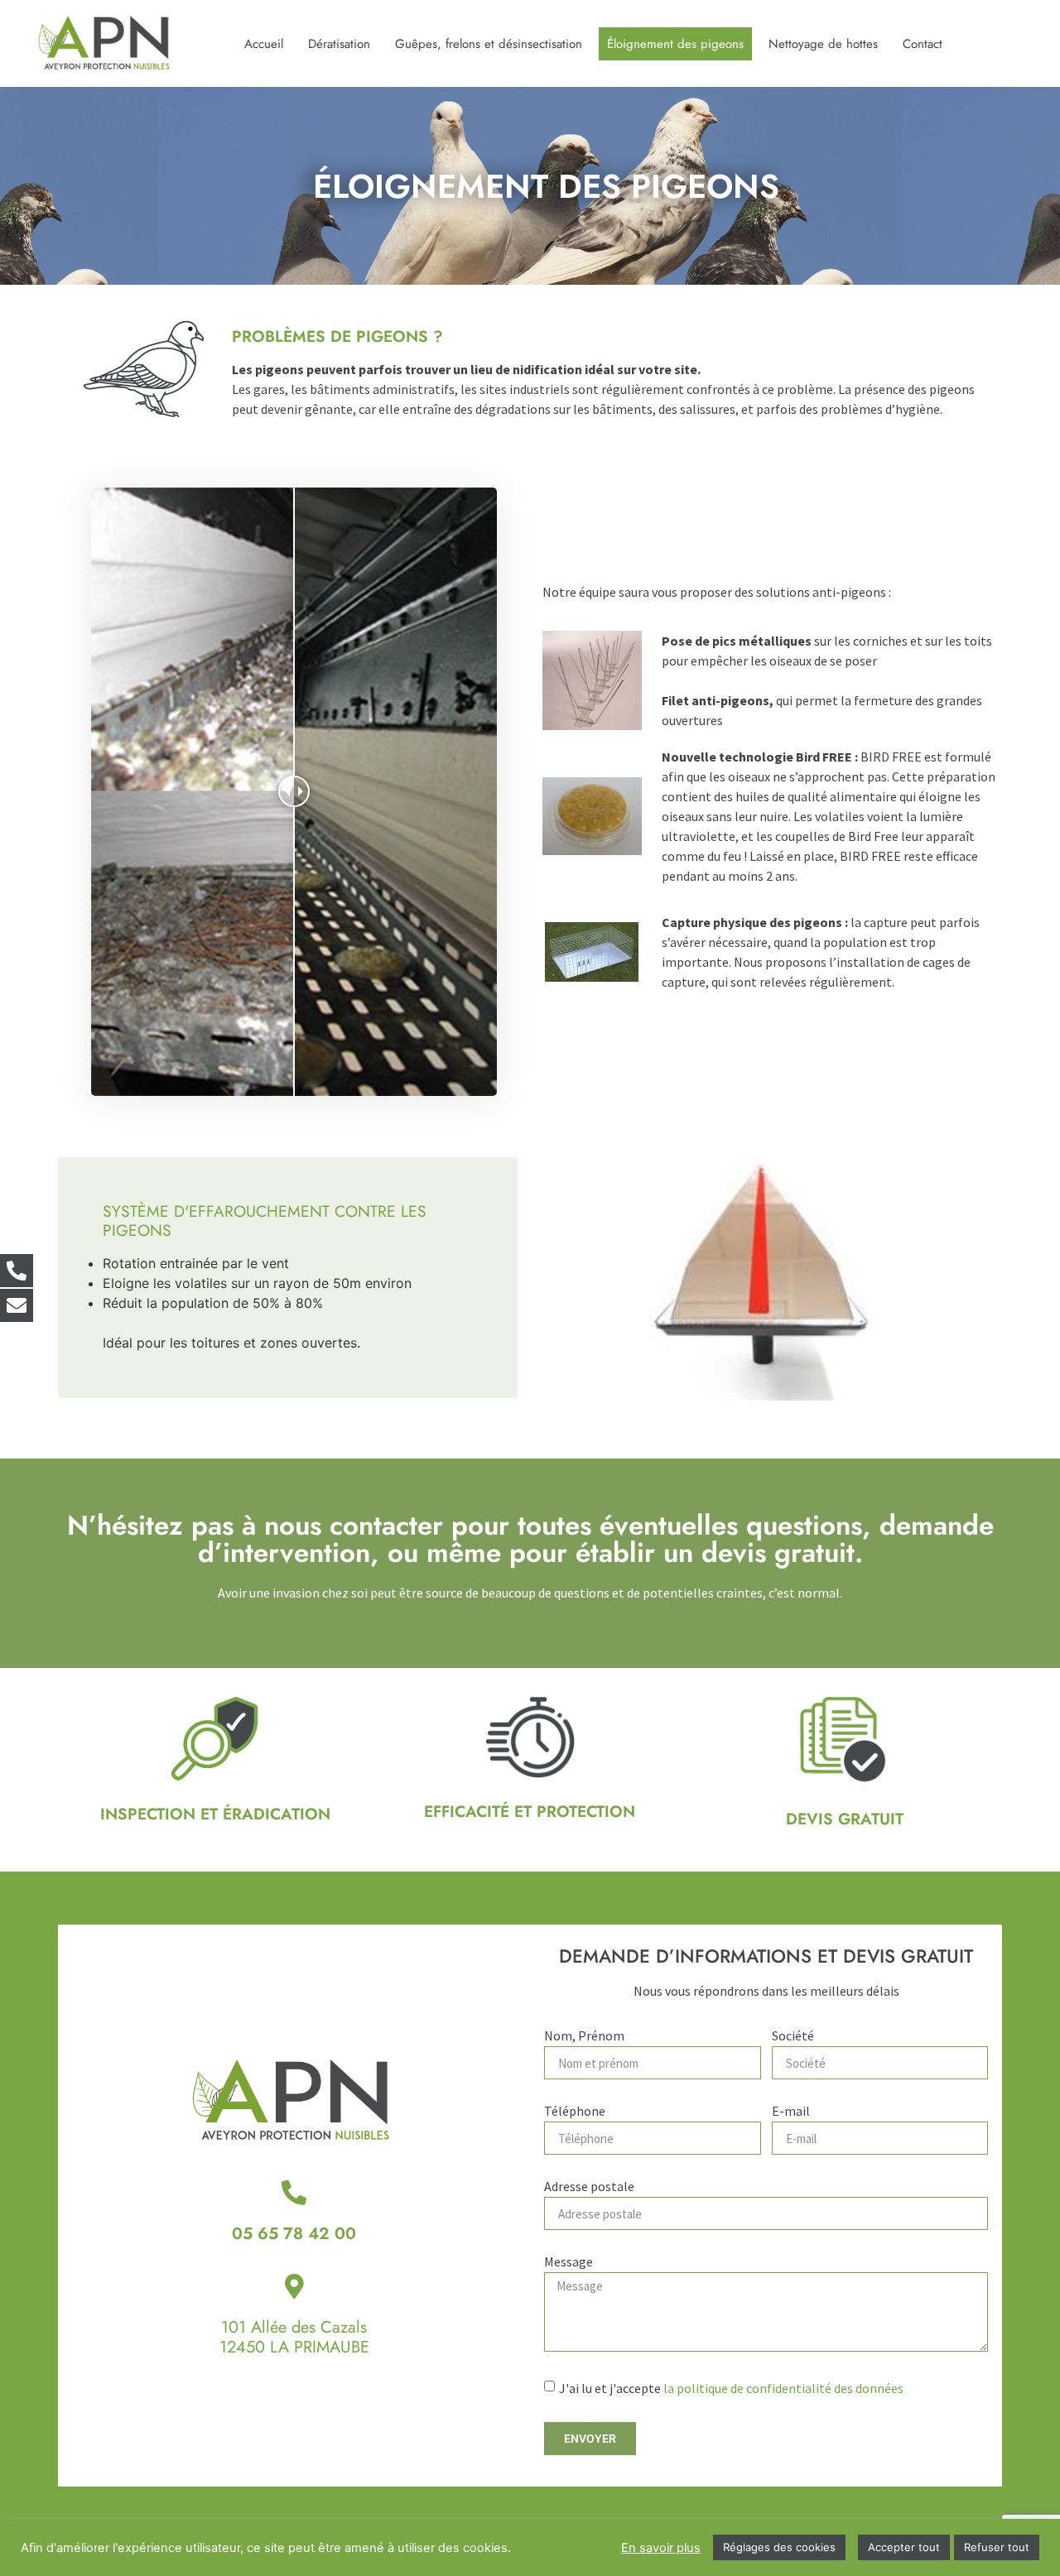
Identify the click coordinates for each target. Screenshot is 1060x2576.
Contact (923, 44)
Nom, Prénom (584, 2036)
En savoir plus (661, 2548)
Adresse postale (589, 2187)
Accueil (264, 44)
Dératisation (339, 44)
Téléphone (575, 2112)
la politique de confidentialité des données (783, 2388)
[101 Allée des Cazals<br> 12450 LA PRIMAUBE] (294, 2286)
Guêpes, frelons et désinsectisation (489, 44)
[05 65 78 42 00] (294, 2193)
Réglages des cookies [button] (779, 2547)
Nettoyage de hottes (823, 44)
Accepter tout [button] (904, 2547)
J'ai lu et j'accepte (731, 2388)
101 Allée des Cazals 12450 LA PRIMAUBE (294, 2337)
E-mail (791, 2112)
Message (569, 2262)
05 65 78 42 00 (294, 2234)
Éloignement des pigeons (675, 44)
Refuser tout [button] (997, 2547)
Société (793, 2036)
